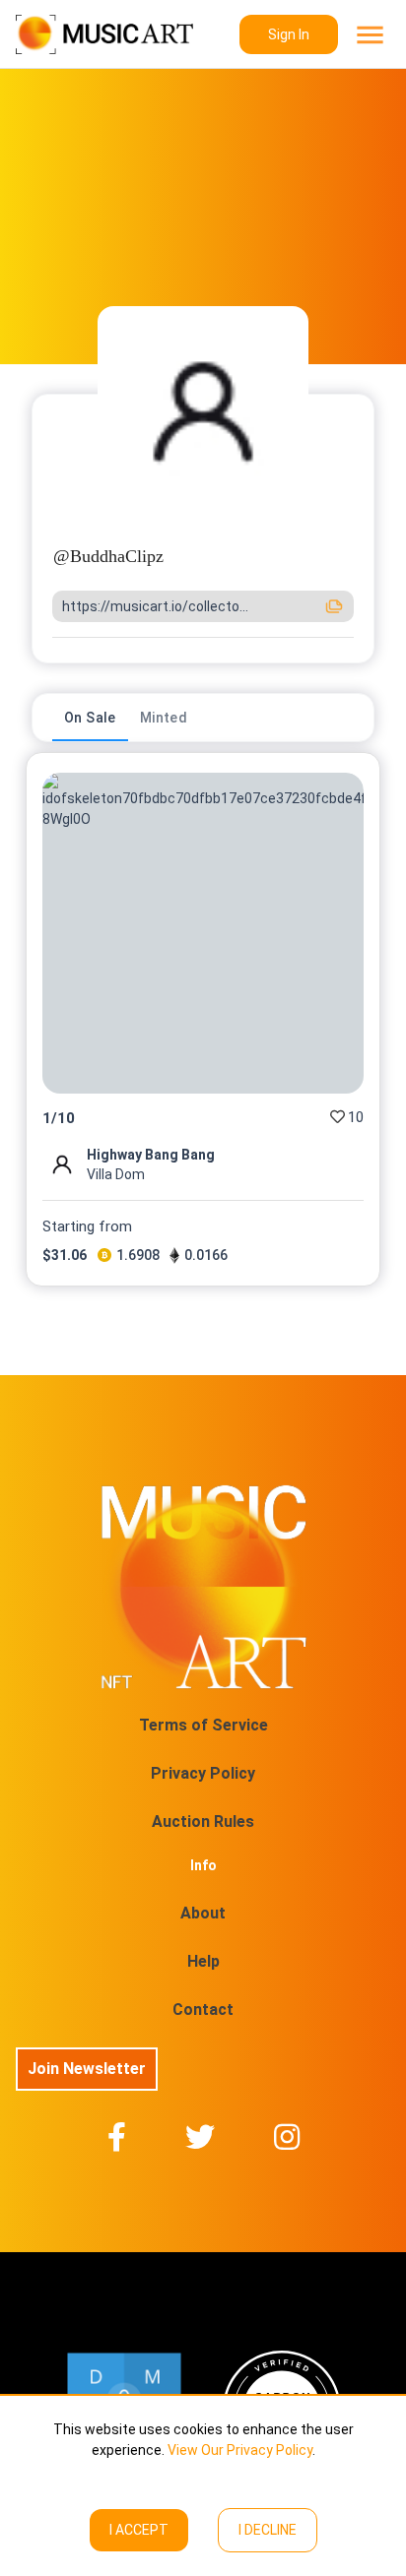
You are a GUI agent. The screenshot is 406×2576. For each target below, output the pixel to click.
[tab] (90, 718)
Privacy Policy (203, 1773)
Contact (203, 2010)
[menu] (368, 35)
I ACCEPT (139, 2530)
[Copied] (334, 606)
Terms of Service (203, 1725)
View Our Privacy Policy (240, 2450)
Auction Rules (203, 1822)
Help (203, 1961)
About (203, 1913)
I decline (268, 2530)
